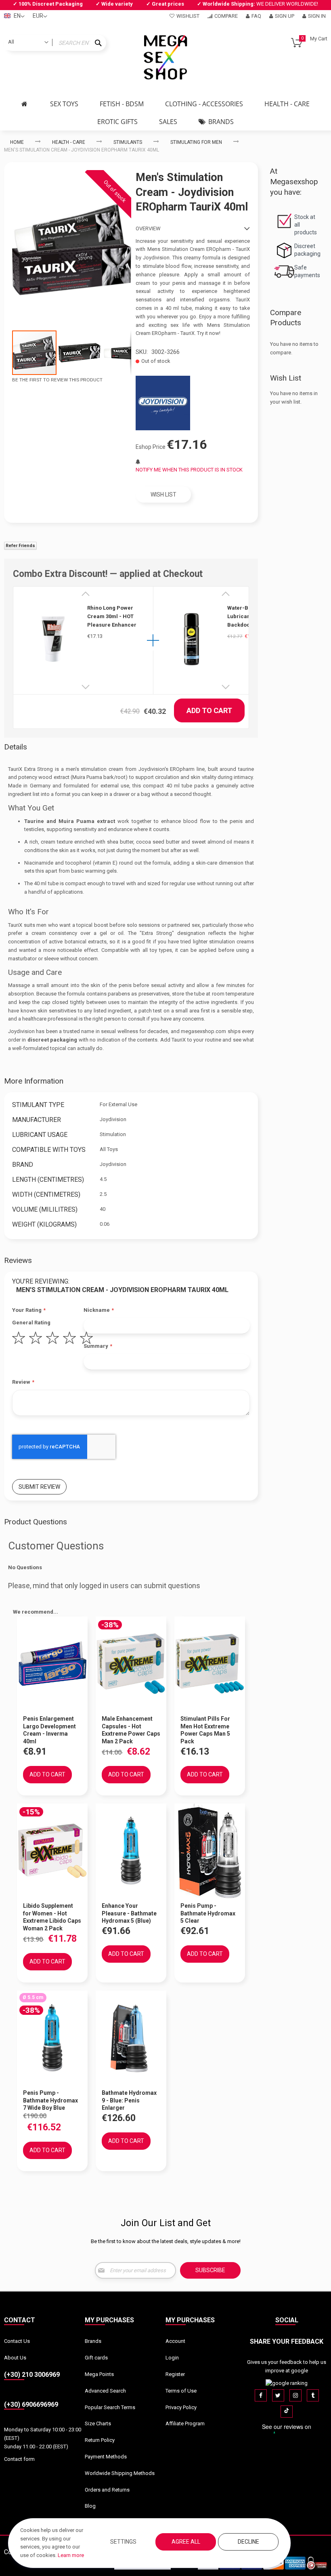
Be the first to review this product (57, 380)
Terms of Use (181, 2391)
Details (16, 747)
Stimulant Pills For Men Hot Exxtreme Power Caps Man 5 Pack (205, 1730)
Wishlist (188, 16)
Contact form (19, 2459)
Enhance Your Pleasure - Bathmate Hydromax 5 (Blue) (129, 1913)
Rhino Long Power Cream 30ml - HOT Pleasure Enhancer (112, 616)
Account (175, 2341)
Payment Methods (106, 2457)
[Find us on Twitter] (278, 2395)
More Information (34, 1081)
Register (175, 2374)
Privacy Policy (181, 2407)
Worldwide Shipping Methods (120, 2473)
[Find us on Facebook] (261, 2395)
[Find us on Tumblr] (313, 2395)
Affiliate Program (185, 2423)
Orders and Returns (107, 2490)
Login (172, 2358)
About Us (15, 2358)
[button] (80, 353)
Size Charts (98, 2423)
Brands (93, 2341)
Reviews (18, 1260)
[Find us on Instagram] (295, 2395)
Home (17, 142)
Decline (248, 2542)
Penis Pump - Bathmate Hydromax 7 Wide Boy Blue (50, 2100)
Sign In (317, 16)
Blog (90, 2506)
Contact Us (17, 2341)
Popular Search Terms (110, 2407)
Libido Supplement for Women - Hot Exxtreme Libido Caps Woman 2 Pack (52, 1917)
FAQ (256, 16)
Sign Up (285, 16)
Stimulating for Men (196, 142)
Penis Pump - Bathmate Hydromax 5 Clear (208, 1913)
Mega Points (99, 2374)
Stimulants (128, 142)
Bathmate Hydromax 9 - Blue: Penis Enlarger (129, 2100)
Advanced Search (105, 2391)
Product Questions (36, 1522)
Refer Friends (20, 546)
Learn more (71, 2555)
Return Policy (100, 2440)
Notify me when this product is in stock (189, 470)
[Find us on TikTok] (287, 2412)
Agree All (186, 2542)
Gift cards (96, 2358)
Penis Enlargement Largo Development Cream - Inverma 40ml (49, 1730)
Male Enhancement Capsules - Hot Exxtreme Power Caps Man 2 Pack (131, 1730)
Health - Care (69, 142)
